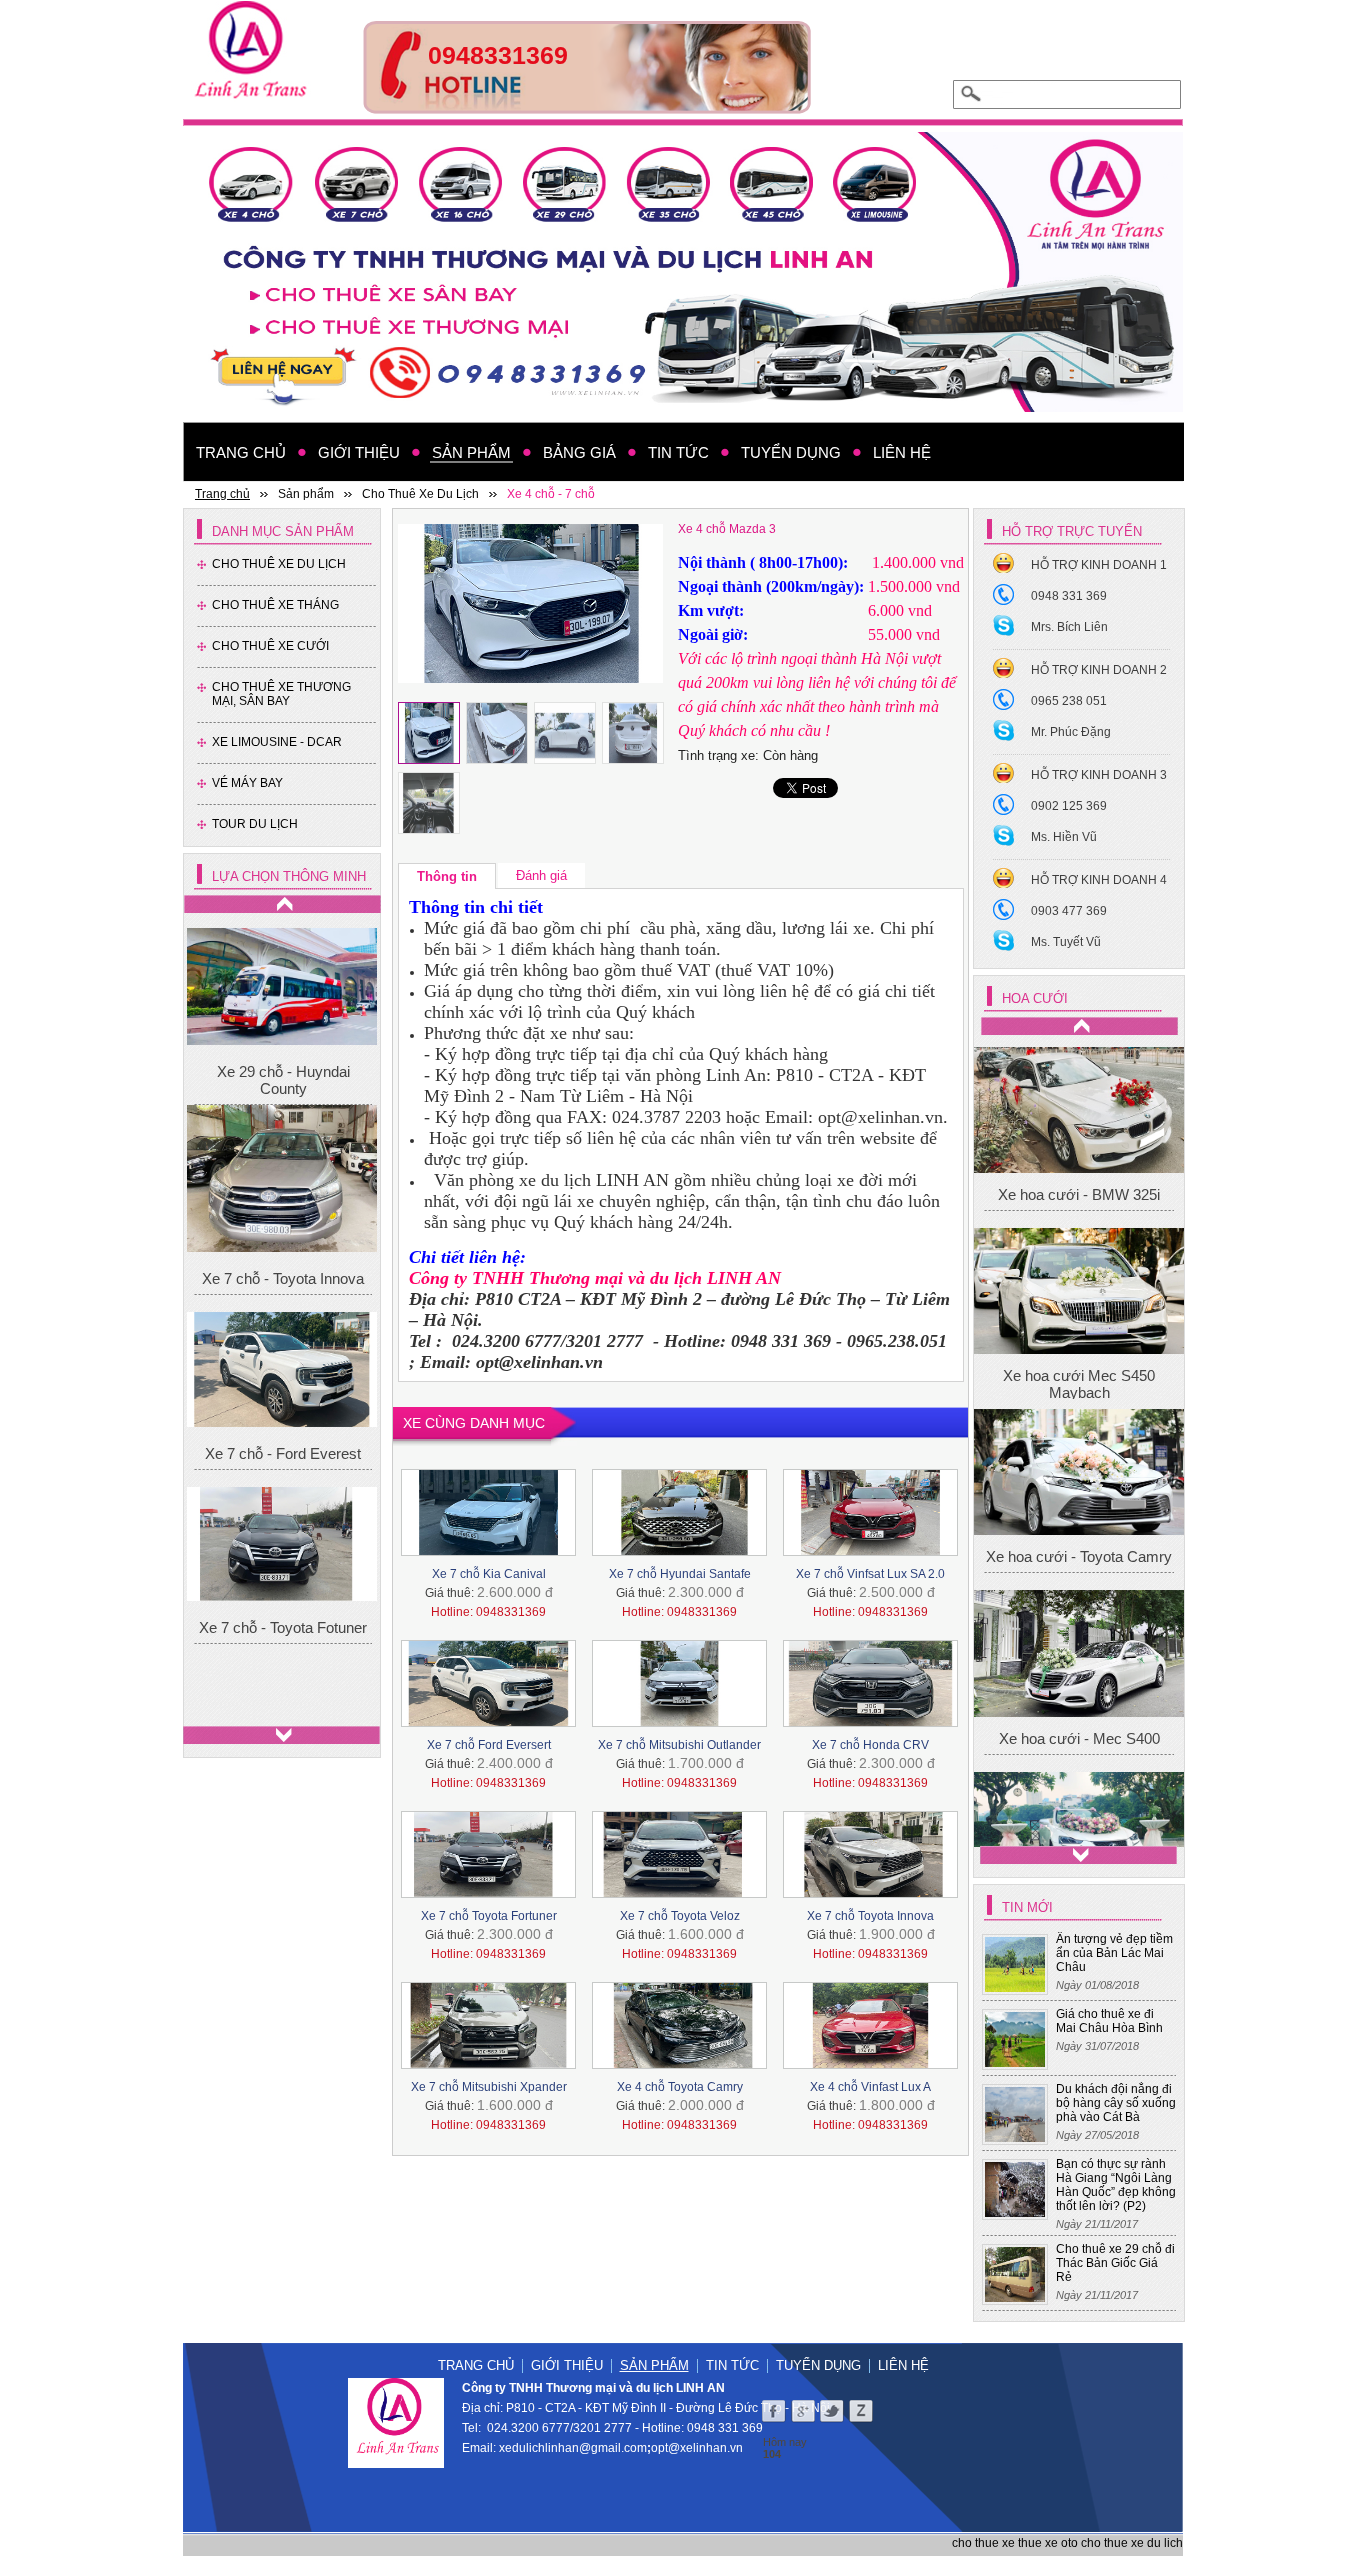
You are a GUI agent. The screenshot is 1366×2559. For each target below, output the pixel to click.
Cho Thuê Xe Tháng (275, 605)
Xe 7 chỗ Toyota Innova (870, 1916)
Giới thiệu (567, 2365)
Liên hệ (903, 2365)
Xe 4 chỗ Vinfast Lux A (870, 2087)
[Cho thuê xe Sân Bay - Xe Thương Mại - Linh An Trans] (683, 272)
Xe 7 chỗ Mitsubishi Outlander (679, 1745)
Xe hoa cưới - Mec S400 (1079, 1153)
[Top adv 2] (587, 108)
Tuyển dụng (818, 2365)
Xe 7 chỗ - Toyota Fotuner (283, 1618)
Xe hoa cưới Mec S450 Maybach (1079, 1609)
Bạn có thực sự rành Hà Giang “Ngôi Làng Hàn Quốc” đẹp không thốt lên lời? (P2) (1116, 2185)
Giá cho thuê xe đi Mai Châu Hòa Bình (1109, 2021)
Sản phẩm (654, 2365)
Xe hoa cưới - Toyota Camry (1079, 1782)
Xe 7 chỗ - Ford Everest (283, 1444)
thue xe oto (1048, 2543)
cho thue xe (983, 2543)
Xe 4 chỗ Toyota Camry (680, 2087)
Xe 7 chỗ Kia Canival (489, 1574)
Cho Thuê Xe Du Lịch (279, 564)
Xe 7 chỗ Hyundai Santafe (680, 1574)
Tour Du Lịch (255, 824)
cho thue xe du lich (1132, 2543)
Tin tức (732, 2365)
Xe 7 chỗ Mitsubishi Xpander (489, 2087)
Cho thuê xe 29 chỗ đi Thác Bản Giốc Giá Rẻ (1115, 2263)
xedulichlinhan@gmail (560, 2448)
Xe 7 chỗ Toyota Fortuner (489, 1916)
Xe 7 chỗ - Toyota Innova (283, 1270)
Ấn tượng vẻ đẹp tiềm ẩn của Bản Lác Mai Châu (1114, 1953)
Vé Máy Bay (247, 783)
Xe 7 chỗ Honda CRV (870, 1745)
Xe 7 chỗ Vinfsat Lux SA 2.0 (870, 1574)
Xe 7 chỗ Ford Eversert (489, 1745)
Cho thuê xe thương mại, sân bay (281, 694)
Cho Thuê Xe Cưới (270, 646)
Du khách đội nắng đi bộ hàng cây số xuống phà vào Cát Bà (1116, 2103)
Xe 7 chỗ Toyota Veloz (680, 1916)
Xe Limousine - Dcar (277, 742)
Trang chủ (476, 2365)
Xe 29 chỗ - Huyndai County (283, 1072)
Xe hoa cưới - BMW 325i (1079, 1419)
